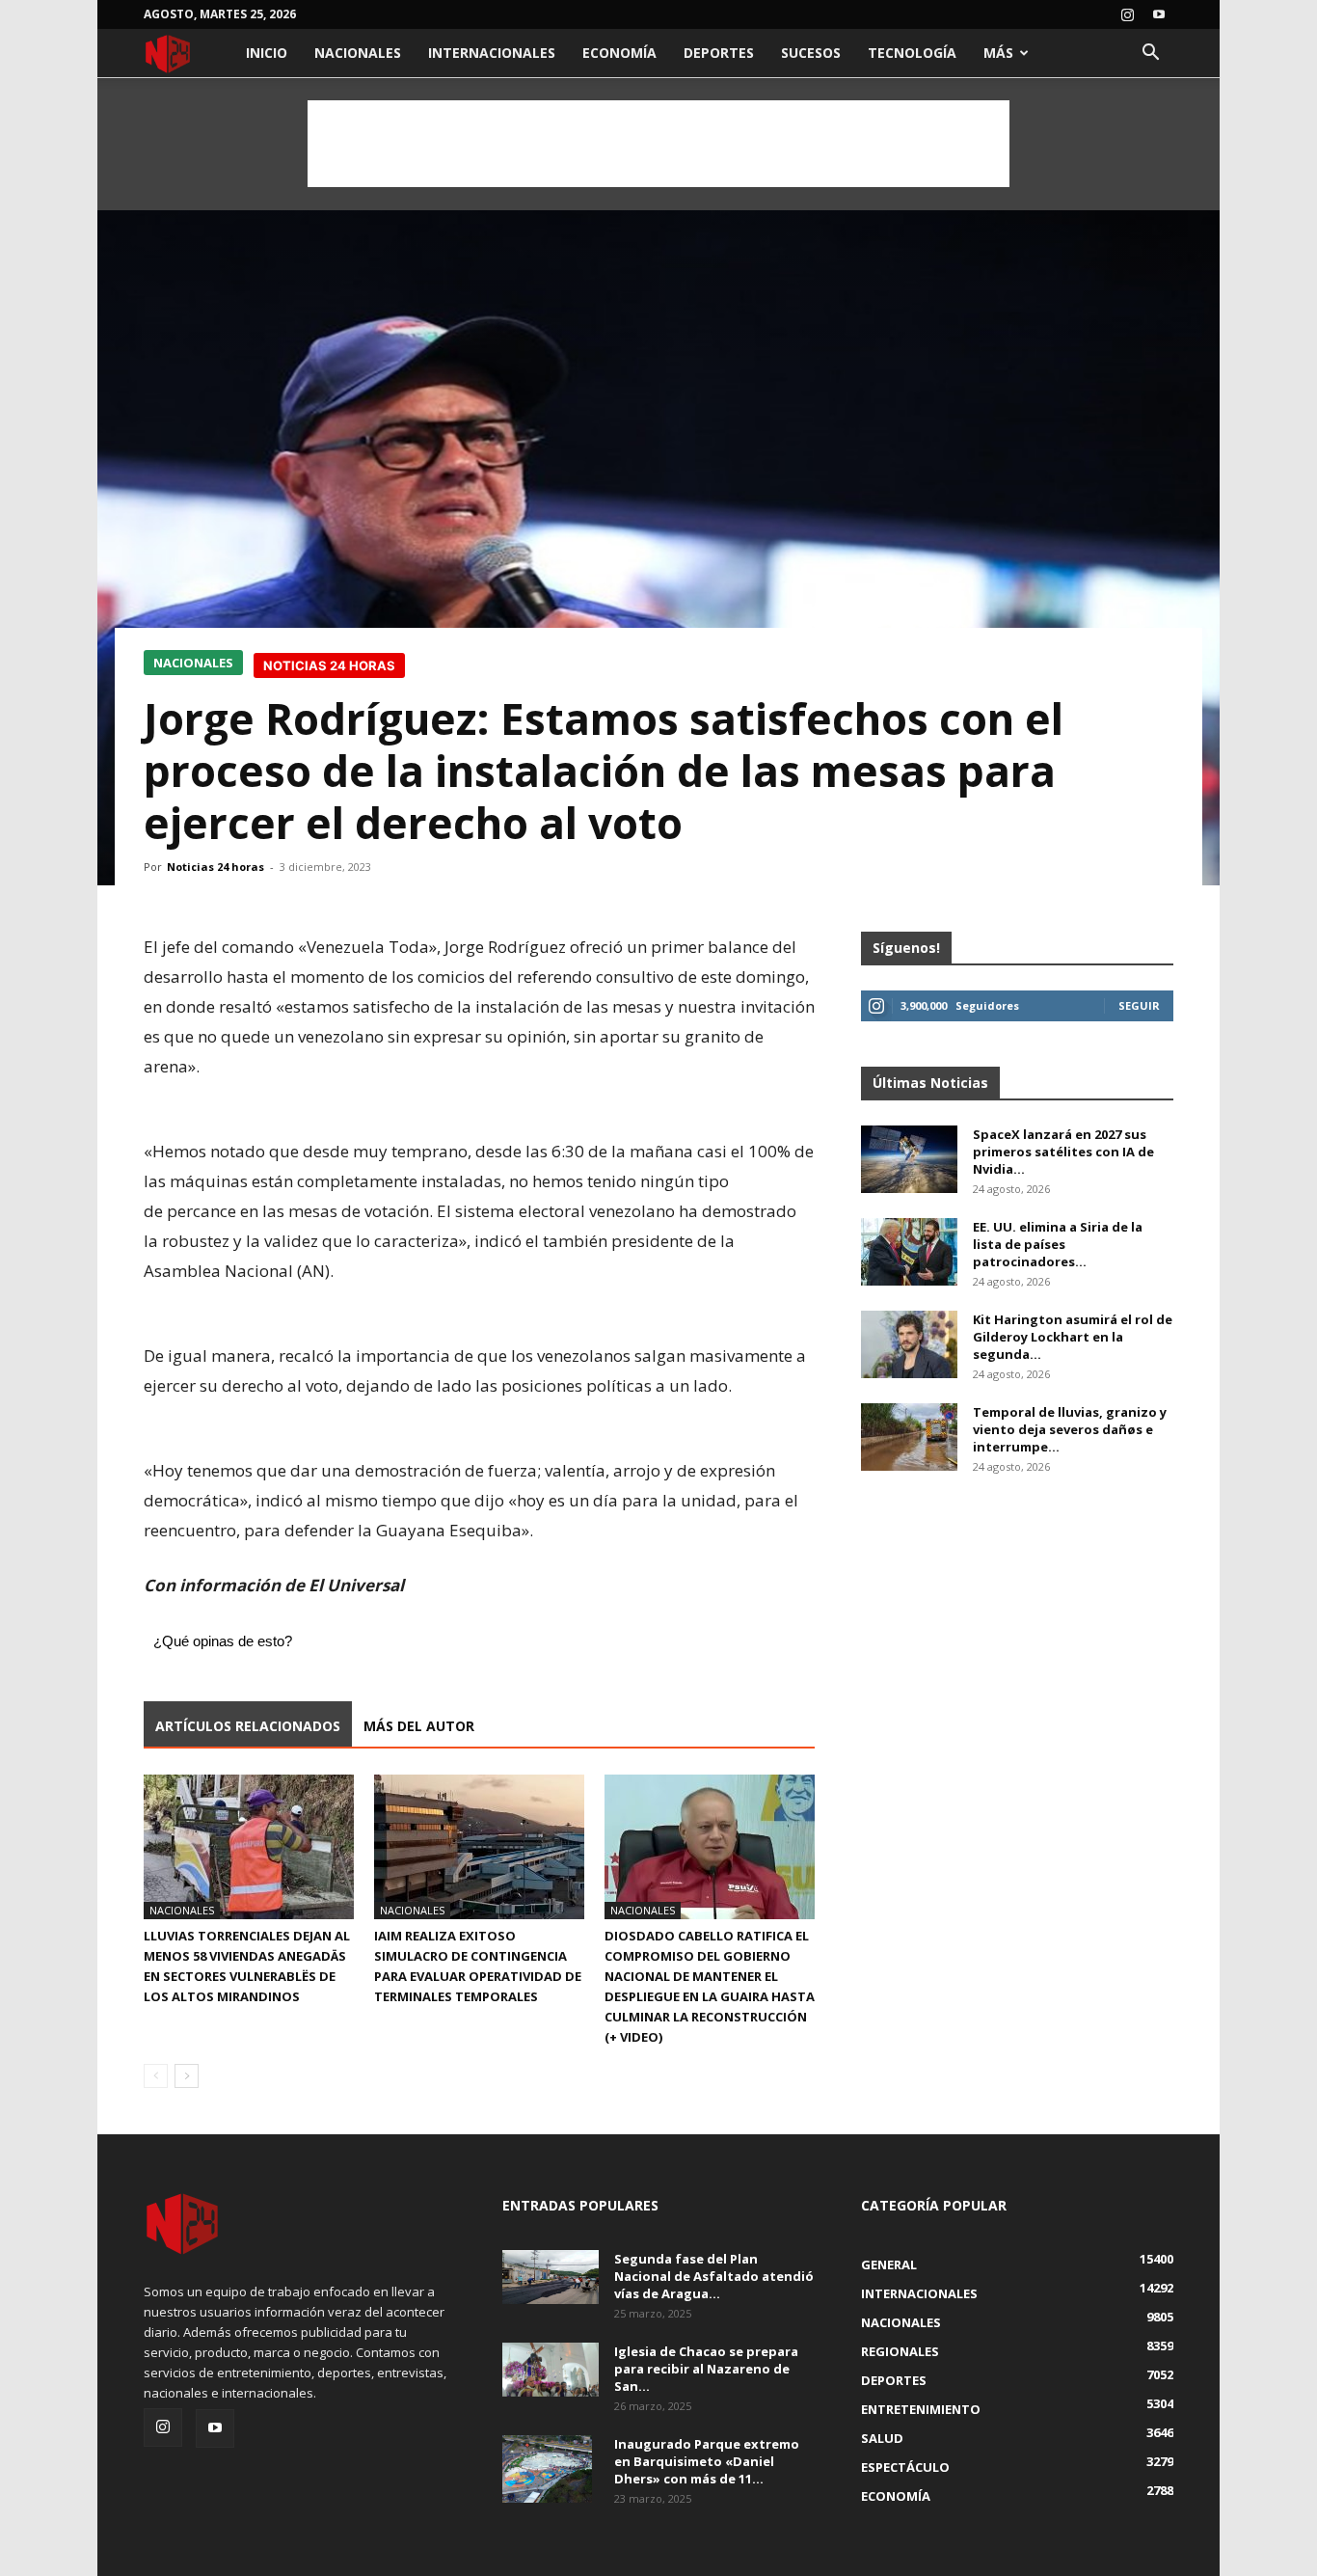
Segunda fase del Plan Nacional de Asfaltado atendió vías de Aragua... (714, 2276)
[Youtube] (1159, 14)
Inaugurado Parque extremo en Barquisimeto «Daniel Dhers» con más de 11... (707, 2461)
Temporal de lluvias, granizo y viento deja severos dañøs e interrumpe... (1070, 1429)
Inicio (267, 53)
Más (998, 53)
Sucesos (811, 53)
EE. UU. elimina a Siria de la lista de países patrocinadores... (1058, 1244)
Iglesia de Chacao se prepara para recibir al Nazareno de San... (706, 2369)
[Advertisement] (658, 144)
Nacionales (358, 53)
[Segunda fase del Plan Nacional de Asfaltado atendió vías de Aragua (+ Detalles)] (551, 2277)
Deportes (719, 53)
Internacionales (492, 53)
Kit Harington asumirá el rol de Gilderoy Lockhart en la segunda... (1073, 1337)
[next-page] (187, 2076)
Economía (619, 53)
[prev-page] (156, 2076)
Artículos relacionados (248, 1726)
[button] (1150, 54)
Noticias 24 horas (215, 867)
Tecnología (912, 53)
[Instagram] (1127, 14)
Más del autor (419, 1726)
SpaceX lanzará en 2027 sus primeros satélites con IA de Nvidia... (1063, 1152)
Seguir (1139, 1005)
